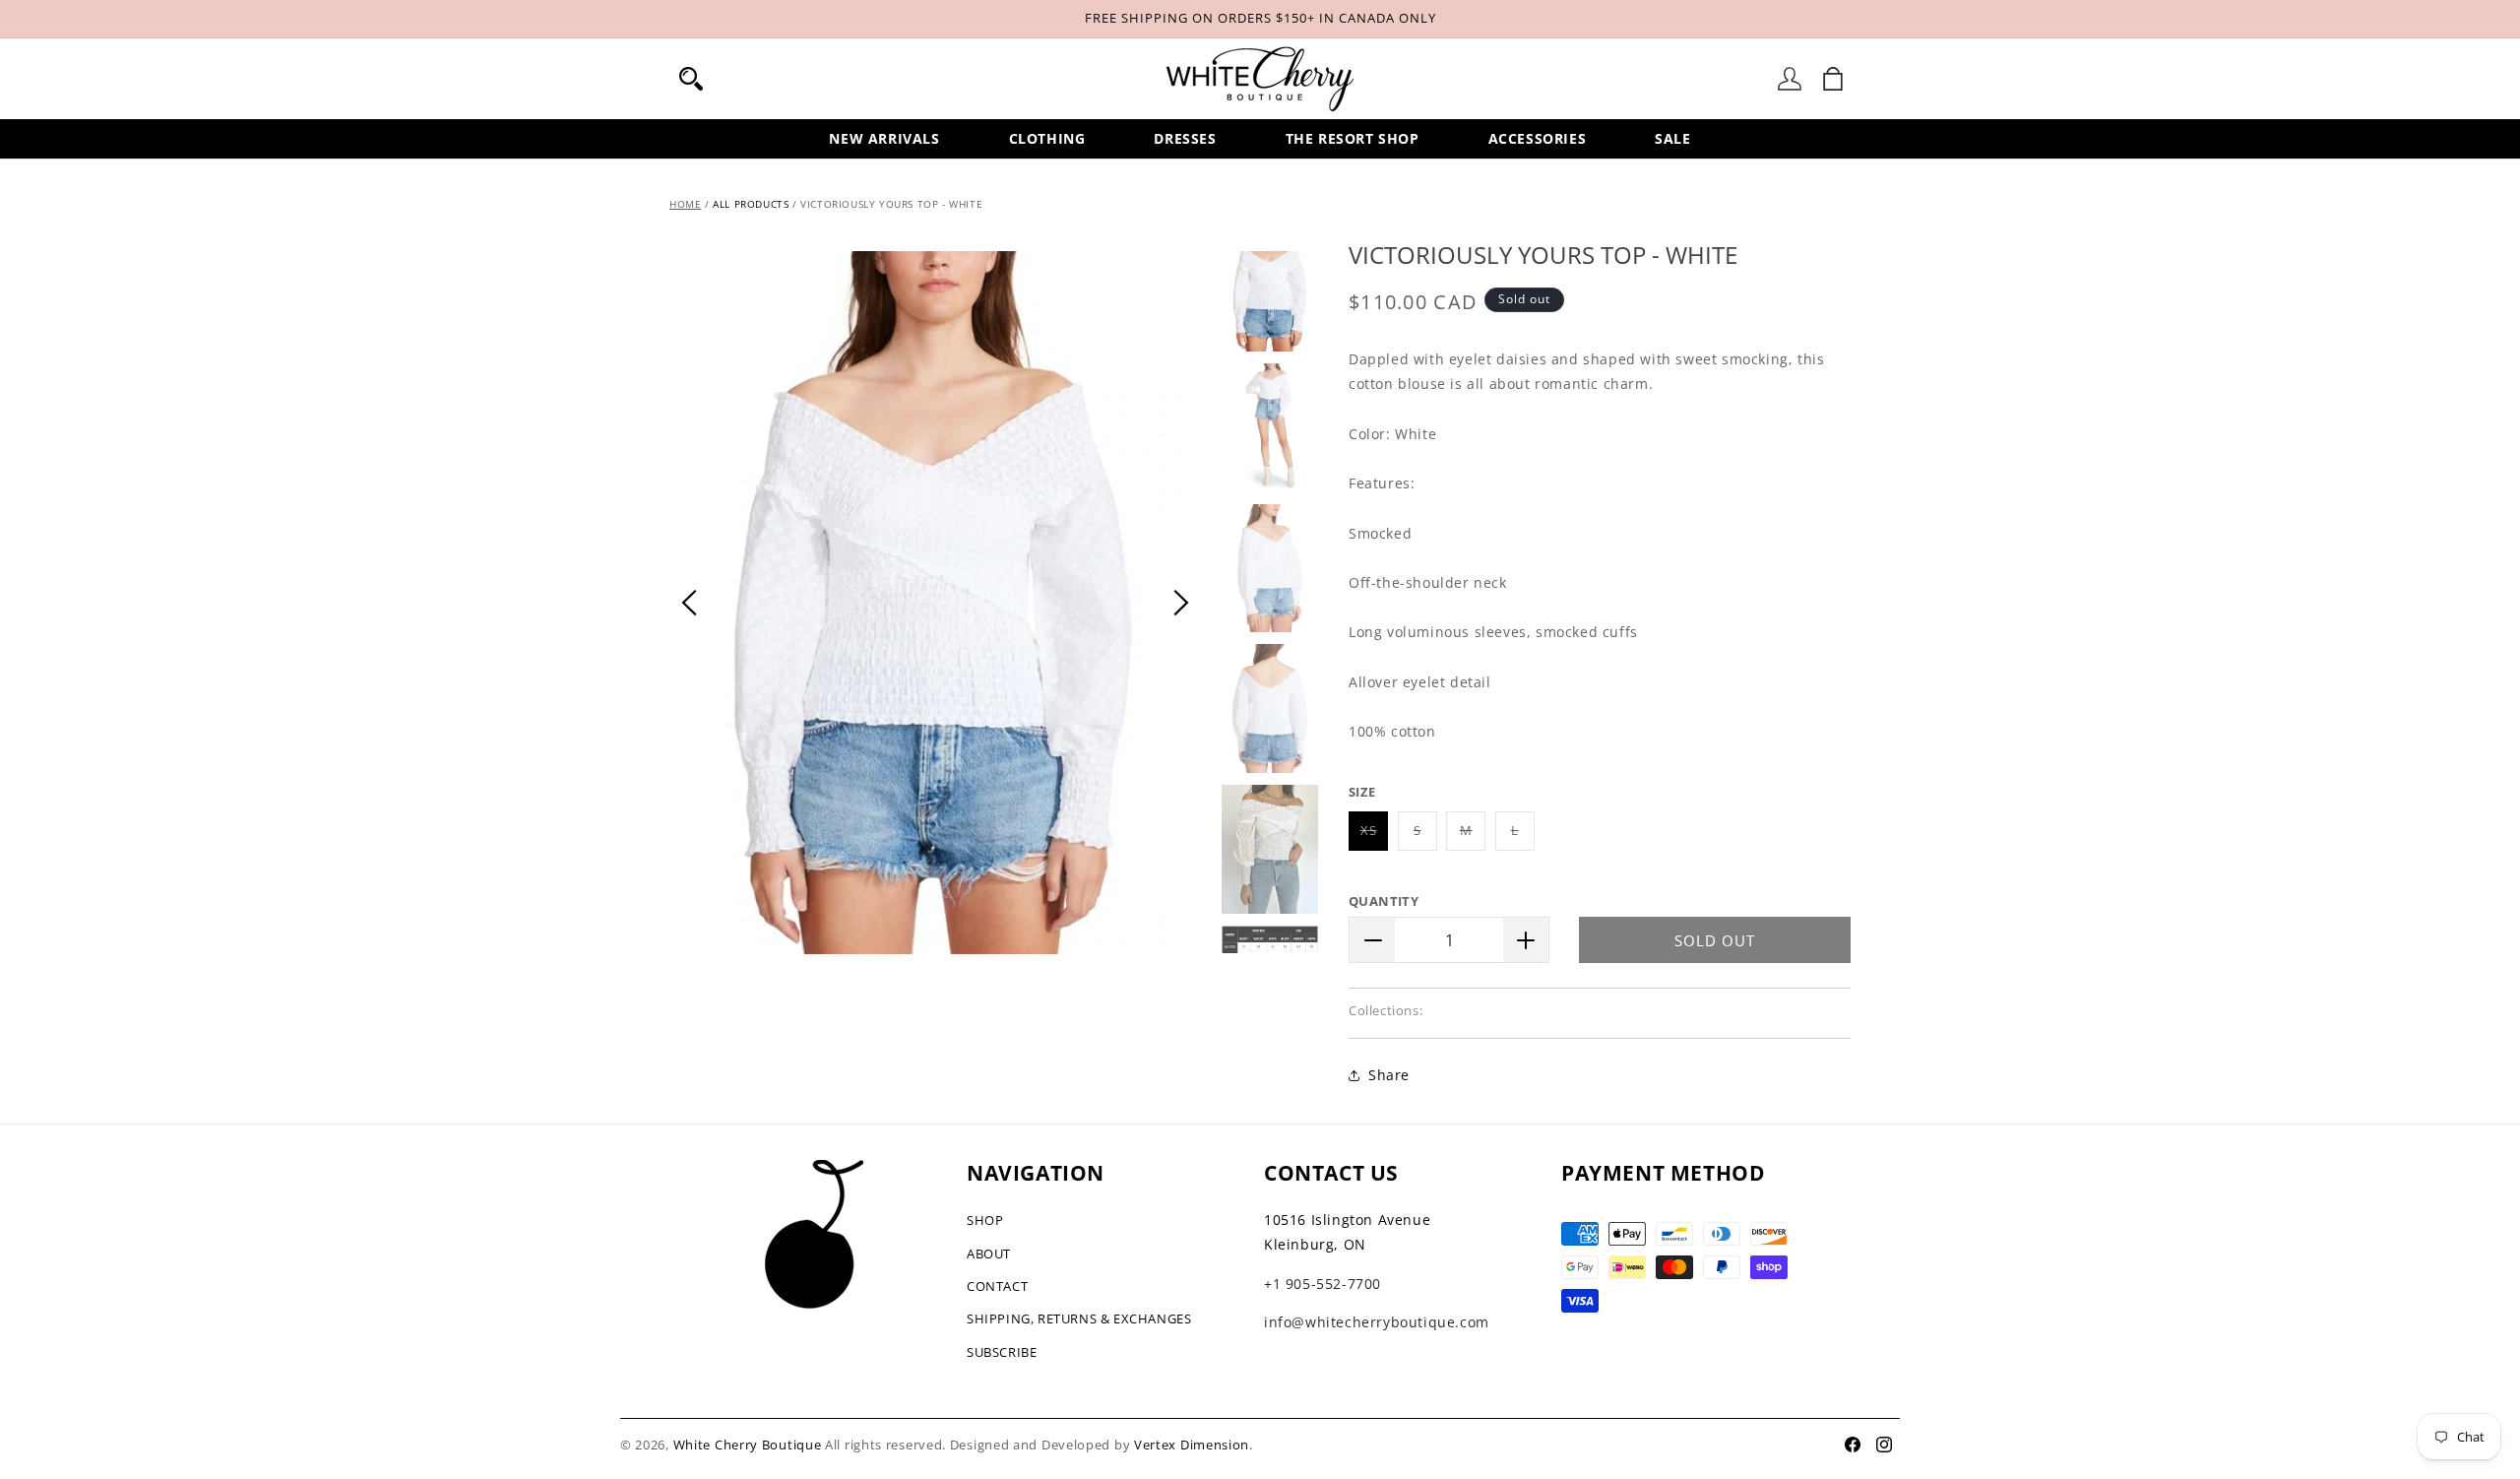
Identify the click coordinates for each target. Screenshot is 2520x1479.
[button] (691, 79)
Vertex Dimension (1192, 1445)
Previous (689, 603)
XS (1374, 836)
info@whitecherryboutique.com (1377, 1322)
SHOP (985, 1220)
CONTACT (997, 1286)
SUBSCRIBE (1002, 1352)
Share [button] (1389, 1075)
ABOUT (989, 1254)
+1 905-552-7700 (1323, 1284)
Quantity (1384, 901)
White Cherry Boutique (748, 1445)
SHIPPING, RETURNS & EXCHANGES (1079, 1318)
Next (1181, 603)
